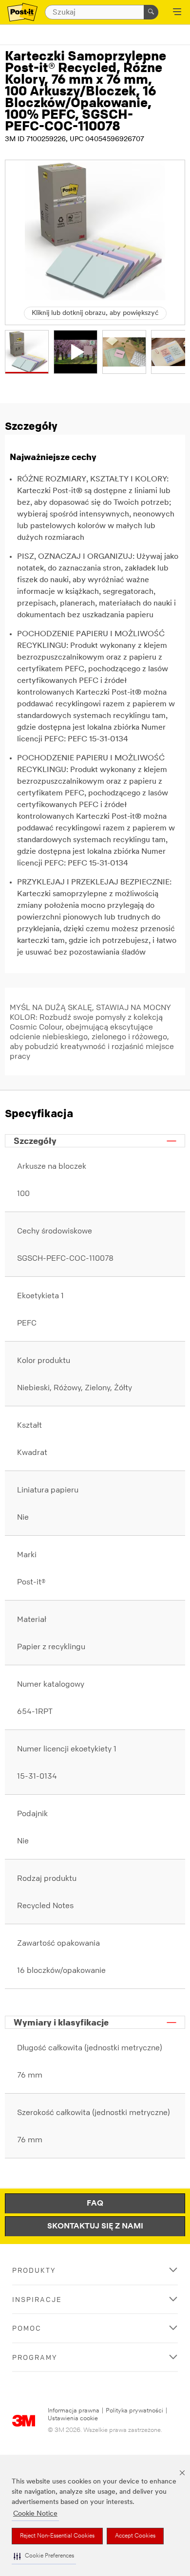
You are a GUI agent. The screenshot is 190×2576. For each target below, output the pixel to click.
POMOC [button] (27, 2328)
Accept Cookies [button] (135, 2536)
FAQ (95, 2204)
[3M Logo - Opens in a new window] (22, 12)
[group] (27, 352)
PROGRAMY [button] (35, 2357)
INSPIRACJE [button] (37, 2299)
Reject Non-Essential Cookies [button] (57, 2536)
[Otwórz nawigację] (177, 13)
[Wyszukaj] (151, 12)
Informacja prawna (74, 2411)
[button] (44, 2556)
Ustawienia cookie (73, 2419)
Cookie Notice (35, 2514)
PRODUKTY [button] (34, 2270)
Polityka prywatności (134, 2411)
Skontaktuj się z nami (95, 2226)
